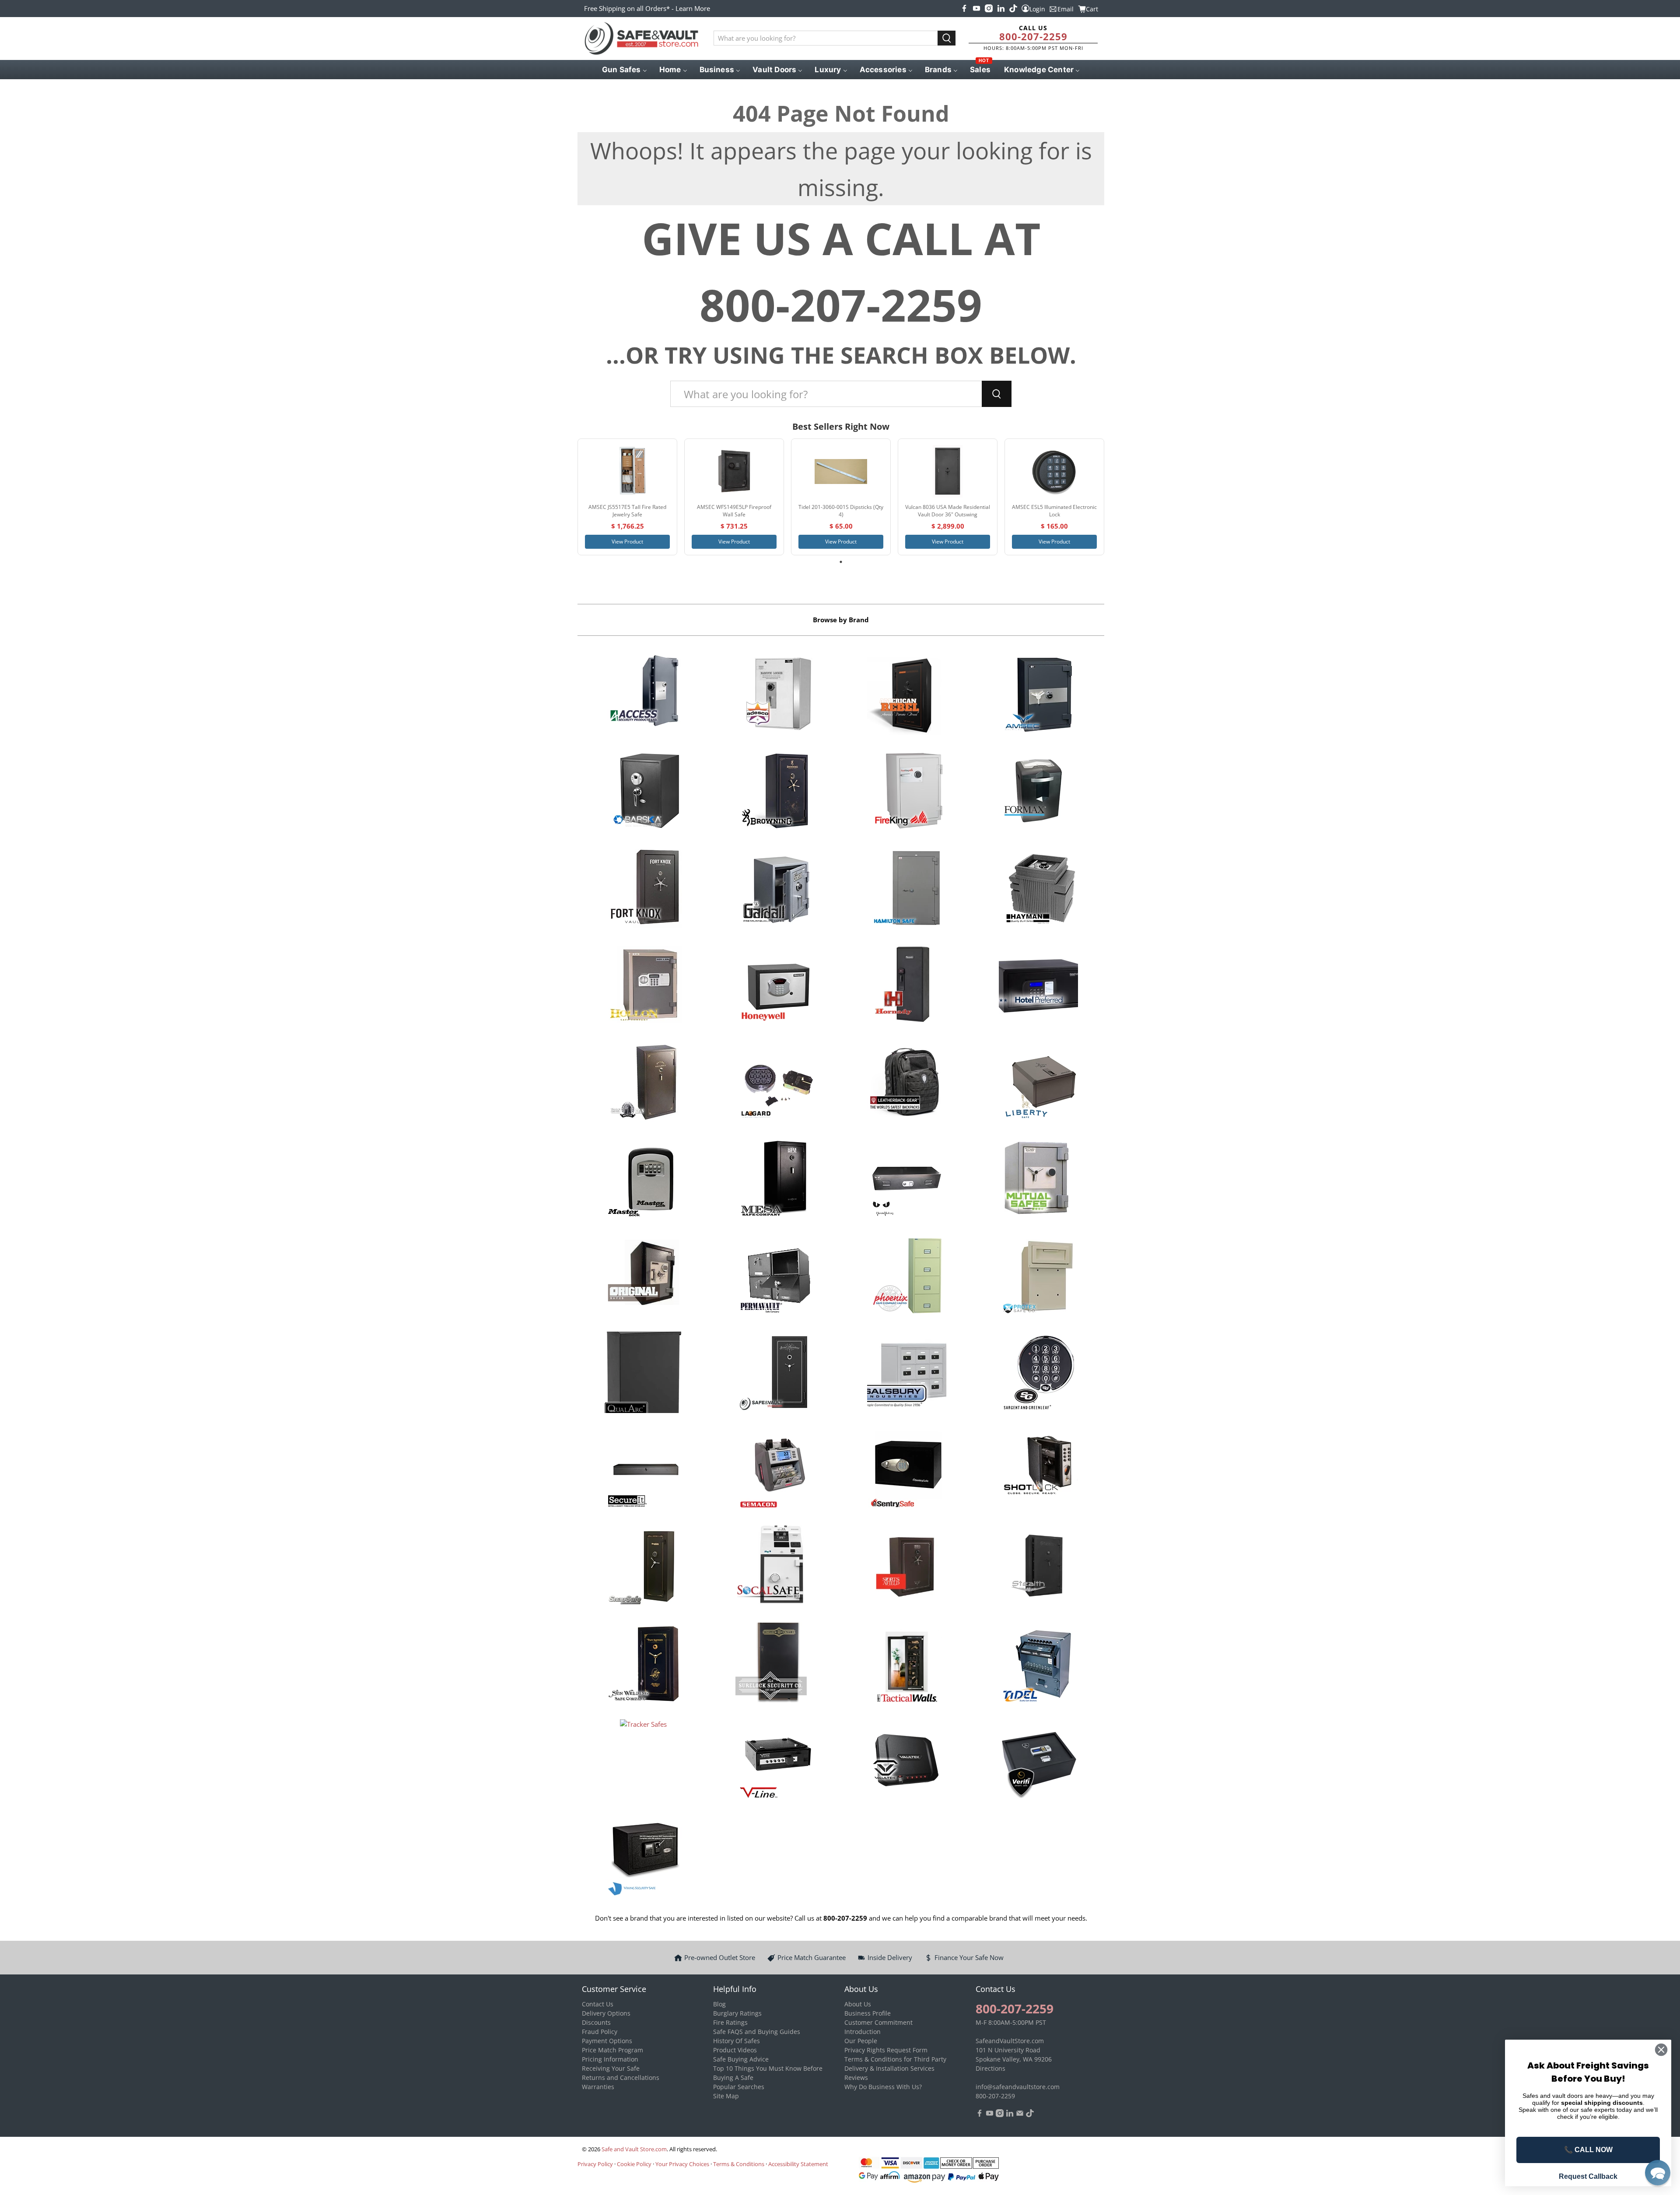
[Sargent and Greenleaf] (1038, 1374)
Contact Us (598, 2004)
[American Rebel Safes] (907, 695)
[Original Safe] (643, 1277)
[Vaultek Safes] (907, 1761)
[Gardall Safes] (775, 889)
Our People (861, 2041)
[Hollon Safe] (643, 986)
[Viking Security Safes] (643, 1858)
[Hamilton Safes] (907, 889)
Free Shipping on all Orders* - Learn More (647, 8)
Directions (990, 2068)
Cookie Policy (634, 2164)
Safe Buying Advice (741, 2059)
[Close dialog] (1661, 2050)
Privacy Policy (595, 2164)
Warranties (598, 2087)
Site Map (726, 2096)
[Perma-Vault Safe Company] (775, 1277)
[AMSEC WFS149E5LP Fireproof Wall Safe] (734, 471)
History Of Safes (737, 2041)
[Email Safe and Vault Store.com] (1020, 2115)
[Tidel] (1038, 1665)
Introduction (863, 2032)
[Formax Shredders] (1038, 792)
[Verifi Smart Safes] (1038, 1761)
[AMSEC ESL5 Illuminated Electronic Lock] (1054, 471)
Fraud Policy (600, 2032)
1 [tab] (841, 562)
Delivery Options (606, 2013)
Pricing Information (610, 2059)
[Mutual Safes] (1038, 1180)
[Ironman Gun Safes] (643, 1083)
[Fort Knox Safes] (643, 889)
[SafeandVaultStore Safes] (775, 1374)
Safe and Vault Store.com (634, 2149)
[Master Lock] (643, 1180)
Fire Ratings (730, 2022)
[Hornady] (907, 986)
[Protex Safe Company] (1038, 1277)
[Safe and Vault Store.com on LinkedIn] (1001, 8)
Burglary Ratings (737, 2013)
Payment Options (607, 2041)
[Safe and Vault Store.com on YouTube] (976, 8)
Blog (719, 2004)
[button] (1658, 2173)
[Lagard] (775, 1083)
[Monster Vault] (907, 1180)
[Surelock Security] (775, 1665)
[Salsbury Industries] (907, 1374)
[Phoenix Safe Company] (907, 1277)
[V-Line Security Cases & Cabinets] (775, 1761)
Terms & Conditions (739, 2164)
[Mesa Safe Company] (775, 1180)
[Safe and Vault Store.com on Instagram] (989, 8)
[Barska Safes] (643, 792)
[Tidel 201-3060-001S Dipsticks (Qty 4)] (841, 471)
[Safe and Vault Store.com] (641, 39)
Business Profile (868, 2013)
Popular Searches (739, 2087)
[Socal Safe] (775, 1567)
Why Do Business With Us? (883, 2087)
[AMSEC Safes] (1038, 695)
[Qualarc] (643, 1374)
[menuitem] (624, 70)
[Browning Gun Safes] (775, 792)
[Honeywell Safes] (775, 986)
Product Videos (735, 2050)
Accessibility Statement (798, 2164)
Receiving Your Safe (611, 2068)
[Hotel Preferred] (1038, 986)
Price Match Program (612, 2050)
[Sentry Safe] (907, 1471)
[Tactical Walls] (907, 1665)
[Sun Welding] (643, 1665)
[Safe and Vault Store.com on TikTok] (1013, 8)
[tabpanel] (627, 497)
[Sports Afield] (907, 1567)
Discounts (596, 2022)
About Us (858, 2004)
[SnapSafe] (643, 1567)
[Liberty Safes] (1038, 1083)
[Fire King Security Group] (907, 792)
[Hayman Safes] (1038, 889)
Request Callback (1588, 2176)
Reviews (856, 2078)
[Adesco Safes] (775, 695)
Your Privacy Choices (682, 2164)
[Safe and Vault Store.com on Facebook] (964, 8)
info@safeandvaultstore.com (1018, 2087)
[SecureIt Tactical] (643, 1471)
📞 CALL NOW (1588, 2150)
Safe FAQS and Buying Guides (757, 2032)
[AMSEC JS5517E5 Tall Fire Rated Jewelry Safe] (627, 471)
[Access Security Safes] (643, 695)
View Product (627, 542)
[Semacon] (775, 1471)
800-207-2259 (1033, 36)
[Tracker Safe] (643, 1761)
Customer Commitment (878, 2022)
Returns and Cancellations (621, 2078)
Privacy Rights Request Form (886, 2050)
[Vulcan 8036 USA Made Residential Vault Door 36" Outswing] (948, 471)
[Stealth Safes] (1038, 1567)
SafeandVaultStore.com (1010, 2041)
